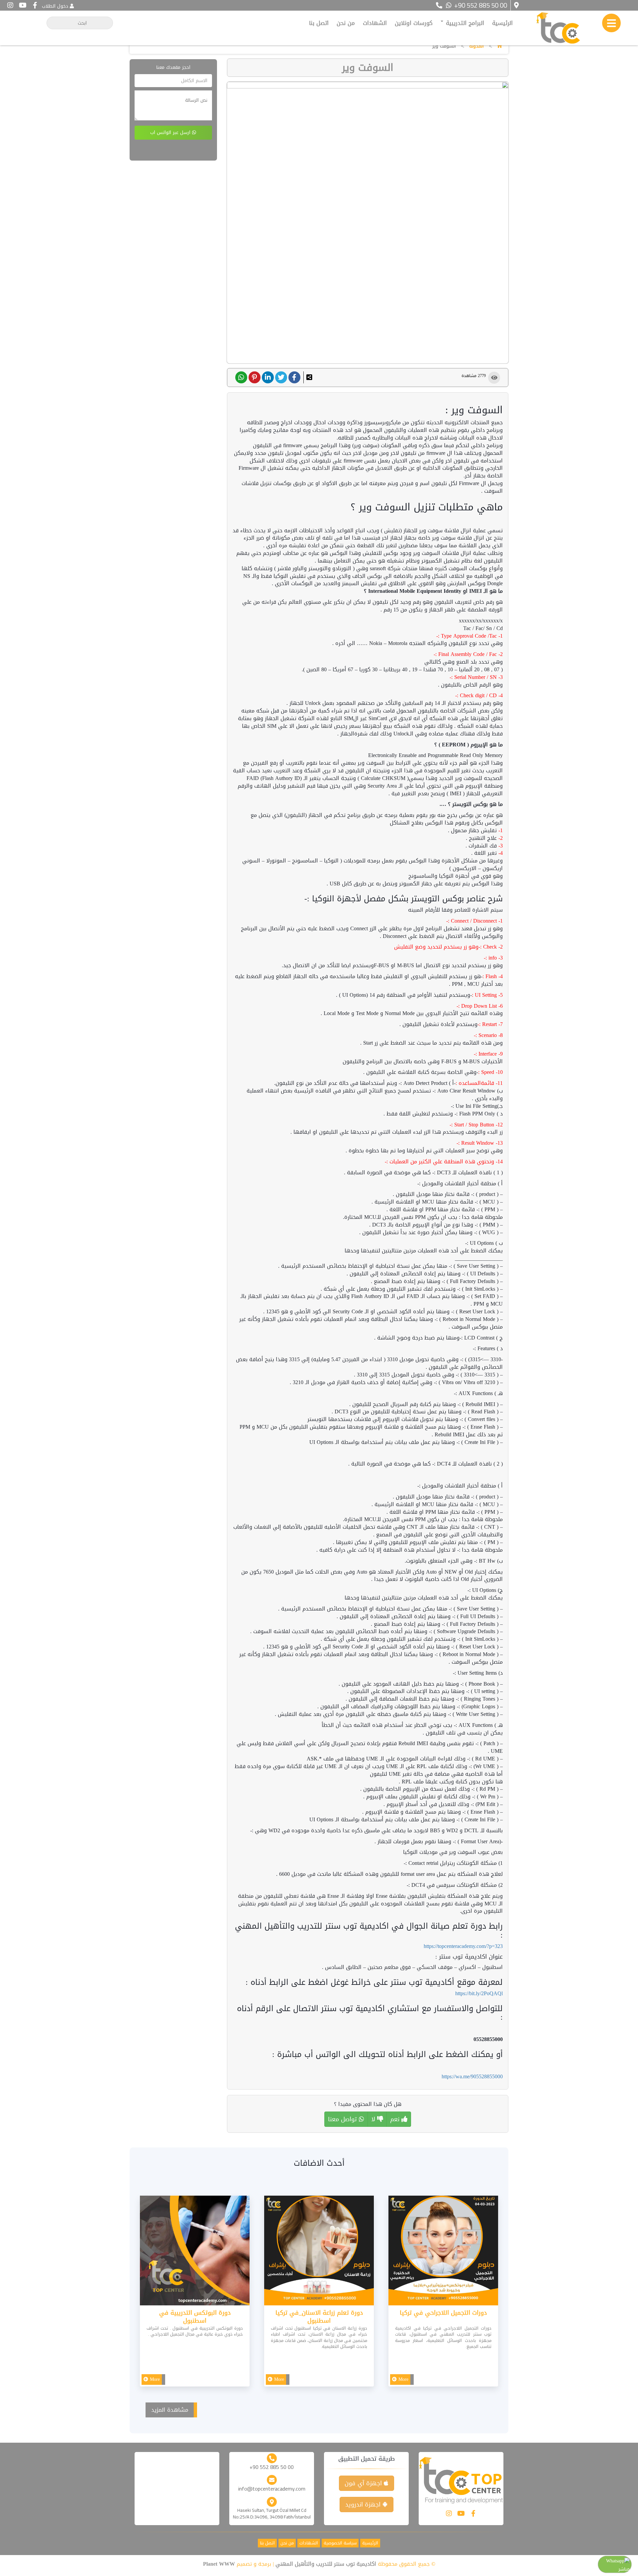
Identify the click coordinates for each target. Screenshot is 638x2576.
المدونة (477, 46)
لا (374, 2119)
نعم (396, 2119)
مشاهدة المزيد (170, 2410)
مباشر (624, 2569)
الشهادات (375, 23)
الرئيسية (502, 23)
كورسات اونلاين (414, 23)
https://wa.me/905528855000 (472, 2076)
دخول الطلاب (55, 6)
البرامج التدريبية (464, 23)
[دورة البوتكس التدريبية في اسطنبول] (195, 2252)
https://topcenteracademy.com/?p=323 (463, 1946)
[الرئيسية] (499, 46)
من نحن (346, 23)
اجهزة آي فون (364, 2483)
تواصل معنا (343, 2119)
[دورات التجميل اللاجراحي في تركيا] (443, 2252)
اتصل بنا (319, 23)
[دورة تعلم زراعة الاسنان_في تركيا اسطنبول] (319, 2252)
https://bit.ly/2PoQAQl (479, 1993)
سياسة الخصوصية (340, 2543)
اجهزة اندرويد (364, 2505)
